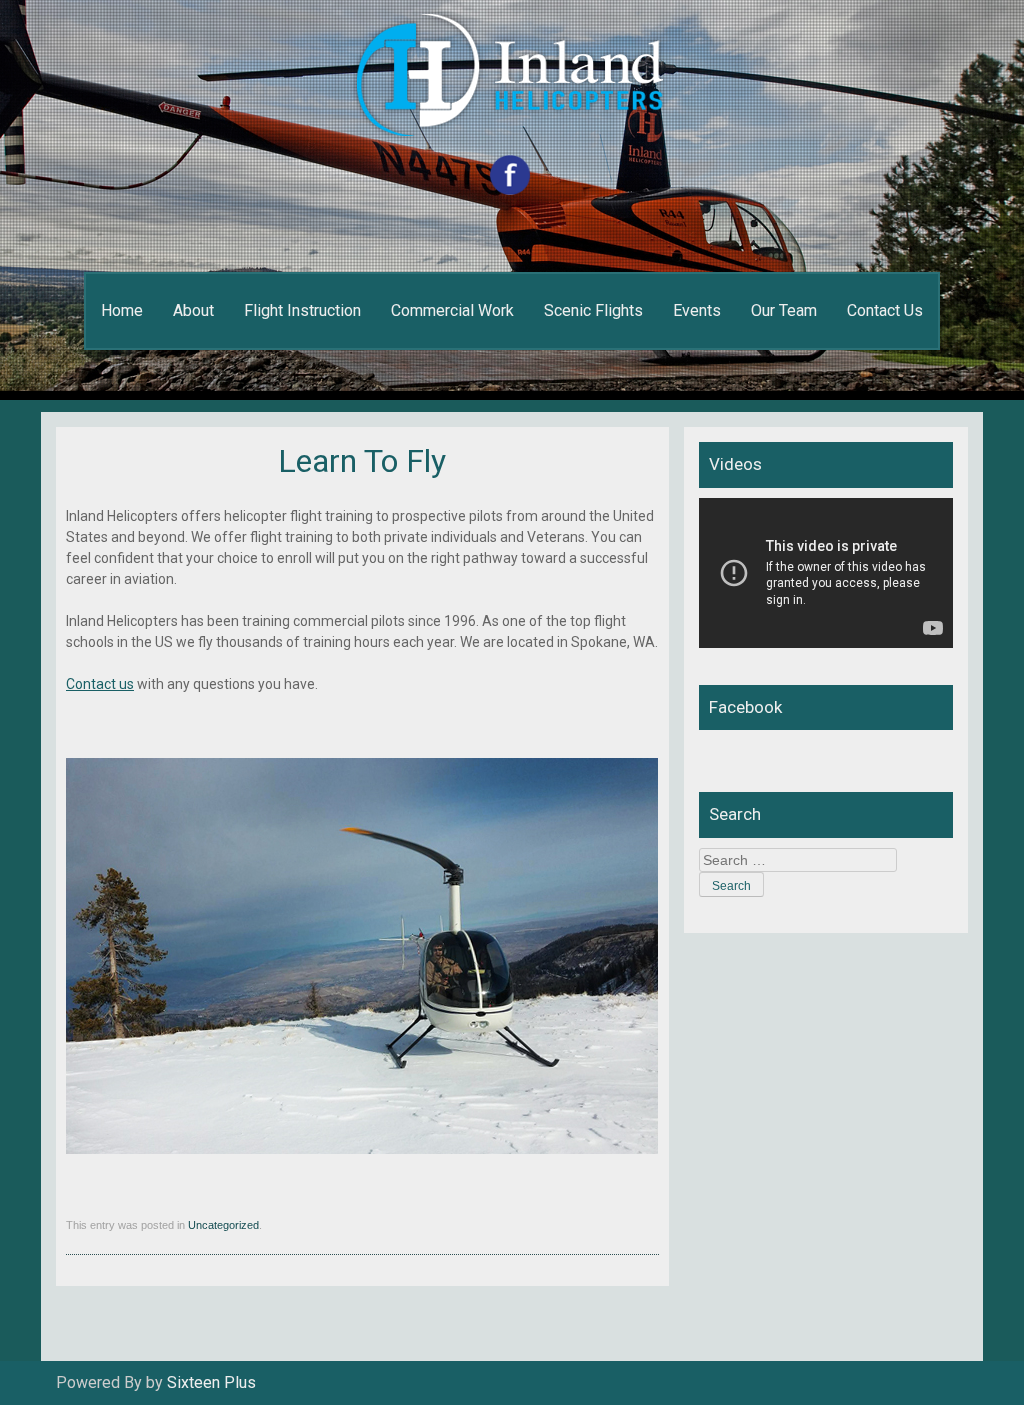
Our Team (784, 310)
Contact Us (885, 310)
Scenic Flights (593, 310)
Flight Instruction (302, 310)
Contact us (100, 684)
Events (697, 310)
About (193, 310)
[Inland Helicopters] (512, 93)
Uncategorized (223, 1225)
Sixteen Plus (211, 1382)
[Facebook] (512, 189)
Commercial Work (452, 310)
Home (122, 310)
